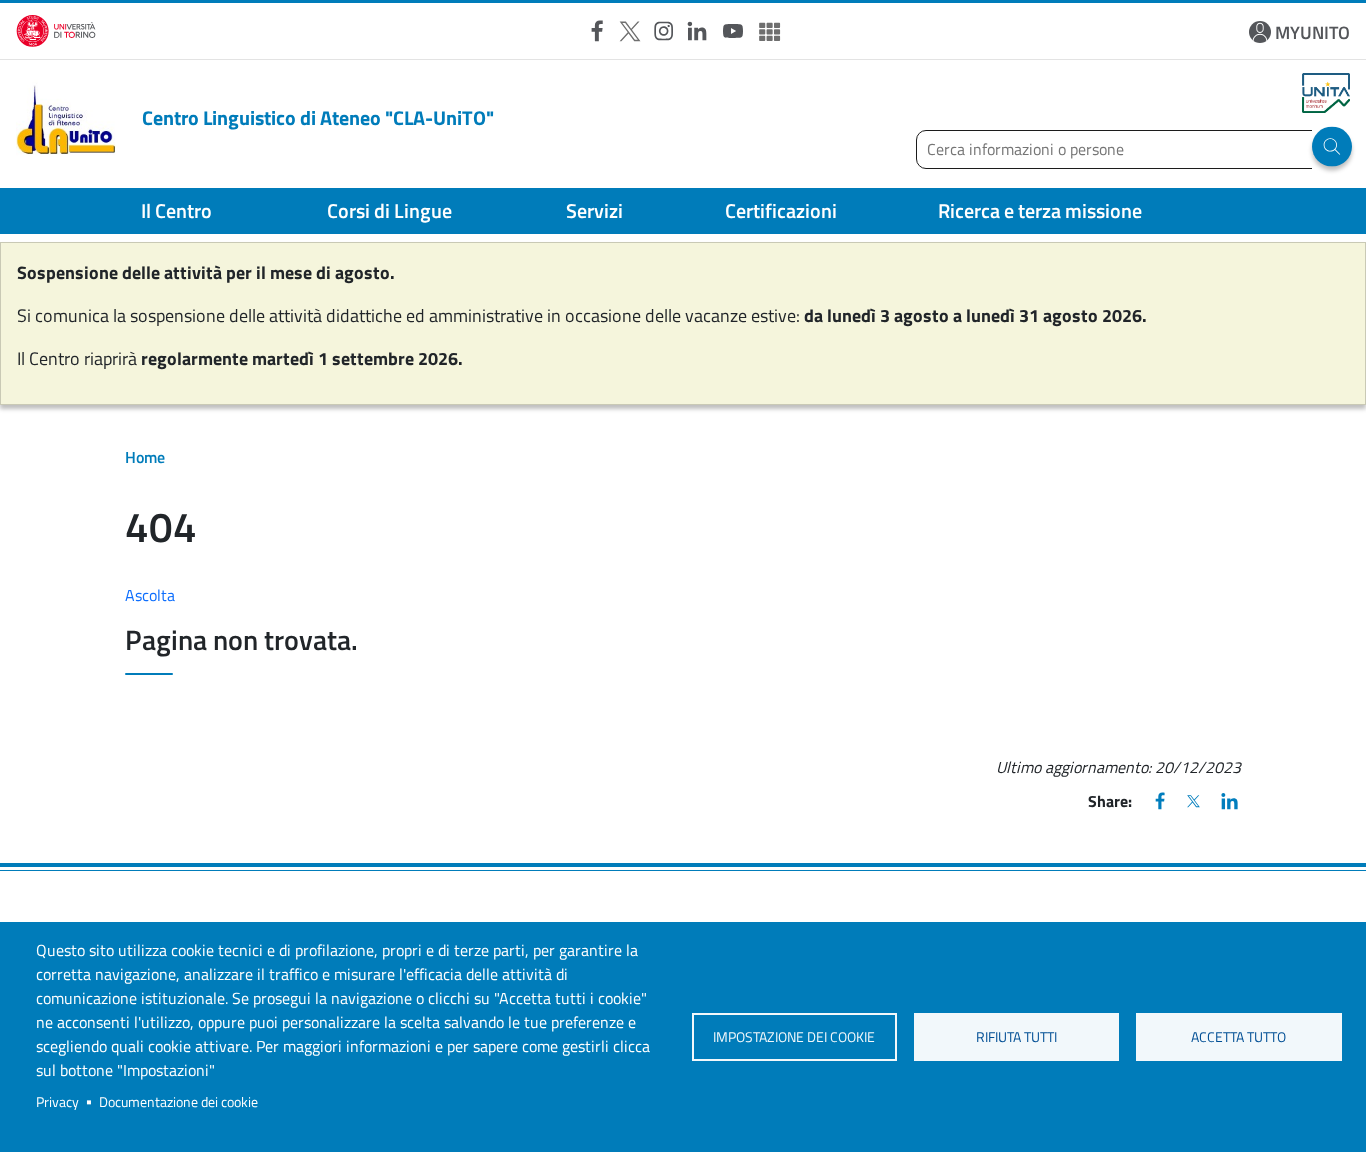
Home (145, 457)
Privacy (57, 1102)
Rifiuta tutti (1016, 1037)
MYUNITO (1312, 32)
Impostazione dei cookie (794, 1037)
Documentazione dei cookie (178, 1102)
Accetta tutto (1238, 1037)
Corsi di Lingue (389, 210)
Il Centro (176, 210)
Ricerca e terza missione (1040, 210)
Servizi (594, 210)
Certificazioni (781, 210)
